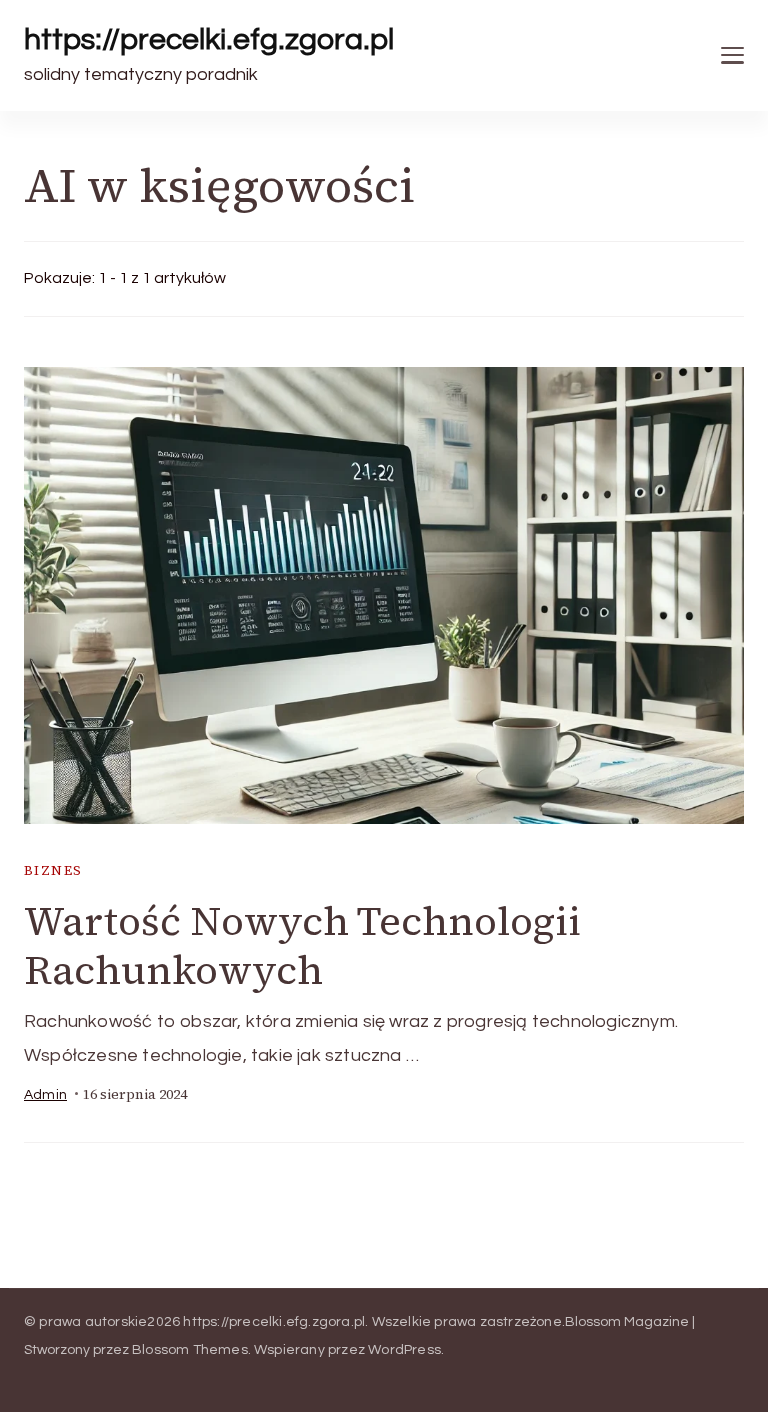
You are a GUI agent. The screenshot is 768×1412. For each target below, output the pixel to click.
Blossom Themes (190, 1350)
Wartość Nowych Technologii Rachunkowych (302, 945)
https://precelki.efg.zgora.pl (209, 39)
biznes (53, 870)
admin (45, 1095)
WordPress (404, 1350)
